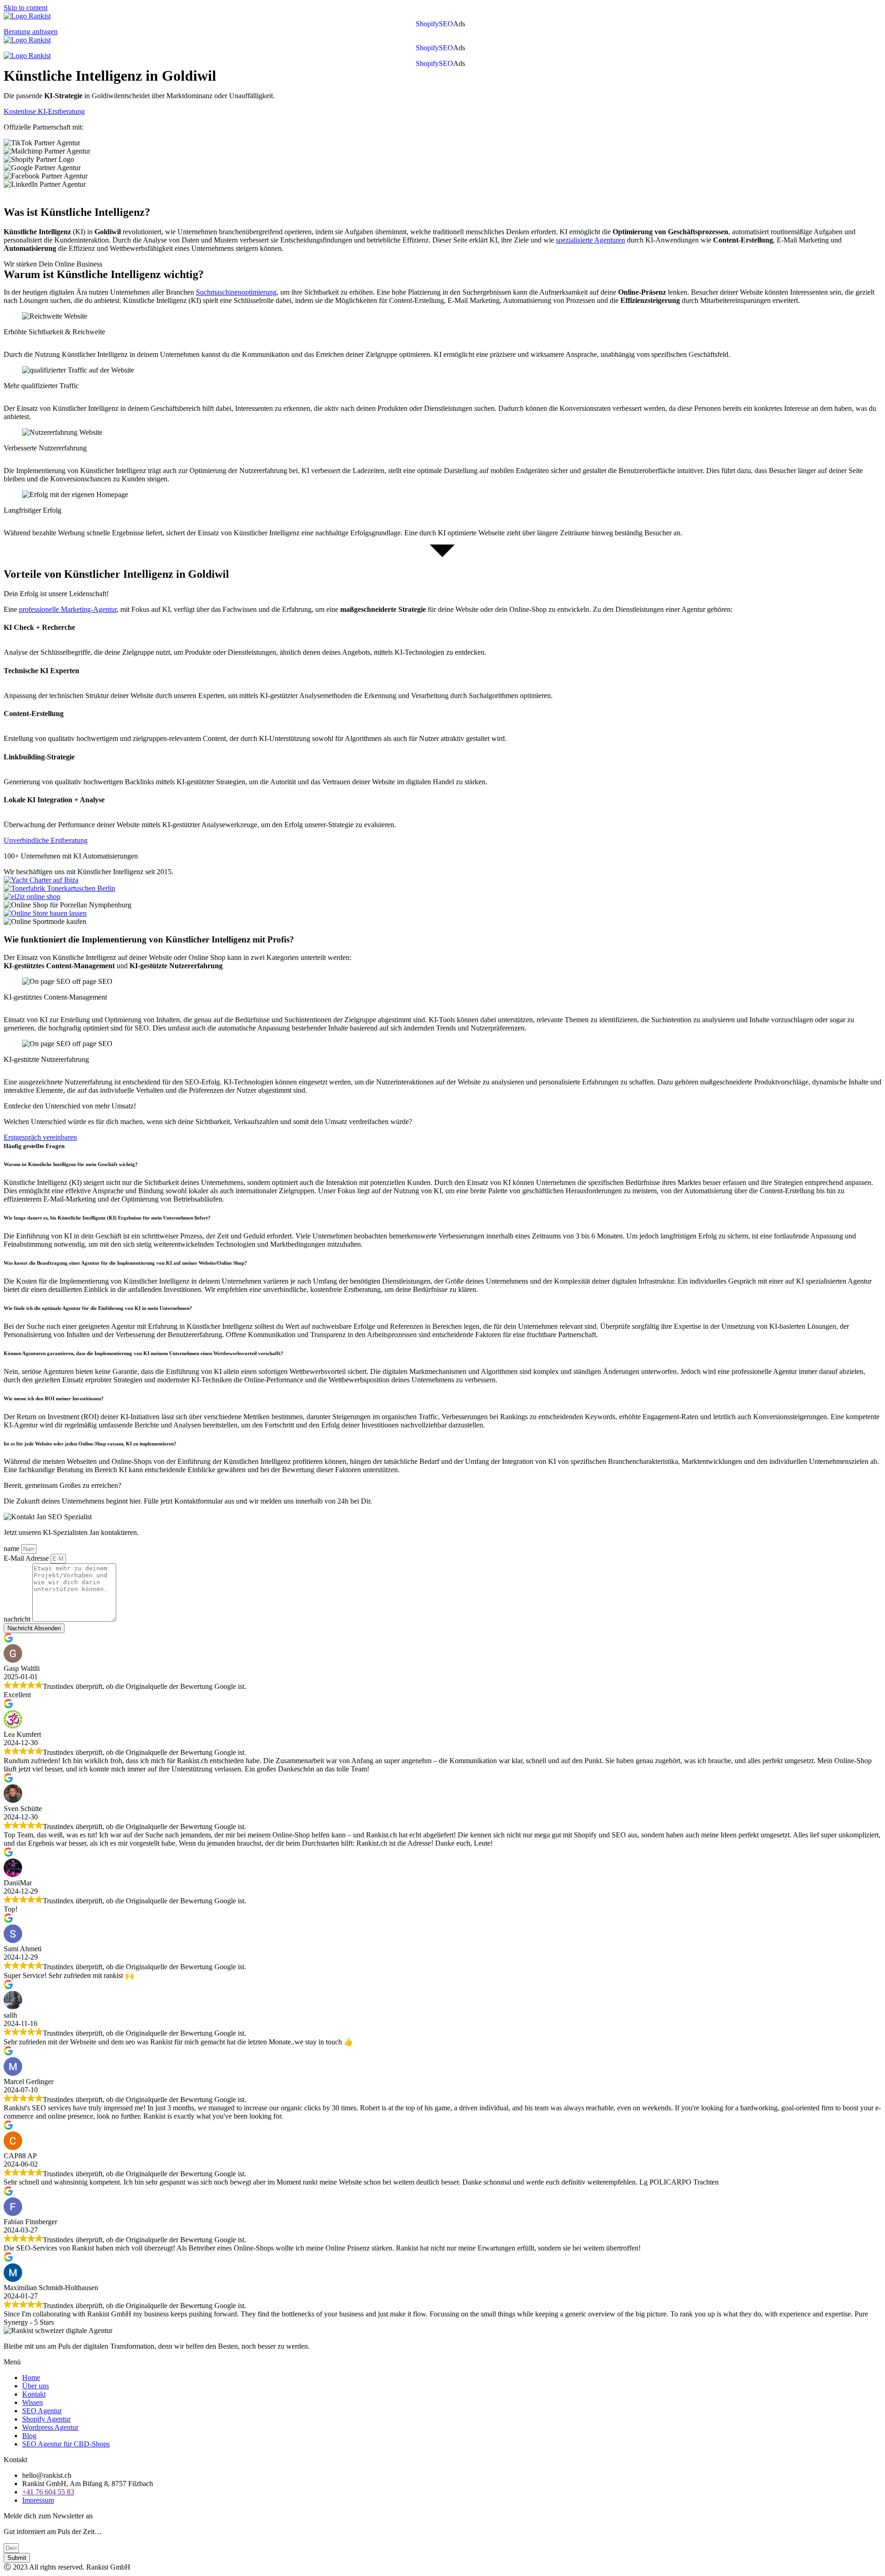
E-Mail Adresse (27, 1558)
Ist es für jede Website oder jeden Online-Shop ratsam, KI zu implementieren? (90, 1444)
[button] (461, 24)
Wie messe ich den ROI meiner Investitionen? (54, 1398)
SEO (446, 24)
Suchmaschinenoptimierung (236, 292)
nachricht (18, 1619)
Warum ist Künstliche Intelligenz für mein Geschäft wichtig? (71, 1164)
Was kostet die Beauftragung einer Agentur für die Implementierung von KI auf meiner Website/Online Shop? (125, 1263)
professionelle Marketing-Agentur (68, 609)
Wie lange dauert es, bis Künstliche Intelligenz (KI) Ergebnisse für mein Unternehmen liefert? (107, 1218)
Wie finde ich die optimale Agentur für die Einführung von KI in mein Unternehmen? (98, 1308)
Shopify (427, 24)
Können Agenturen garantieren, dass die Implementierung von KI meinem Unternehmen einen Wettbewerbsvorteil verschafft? (144, 1353)
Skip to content (26, 8)
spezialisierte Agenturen (590, 240)
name (12, 1549)
